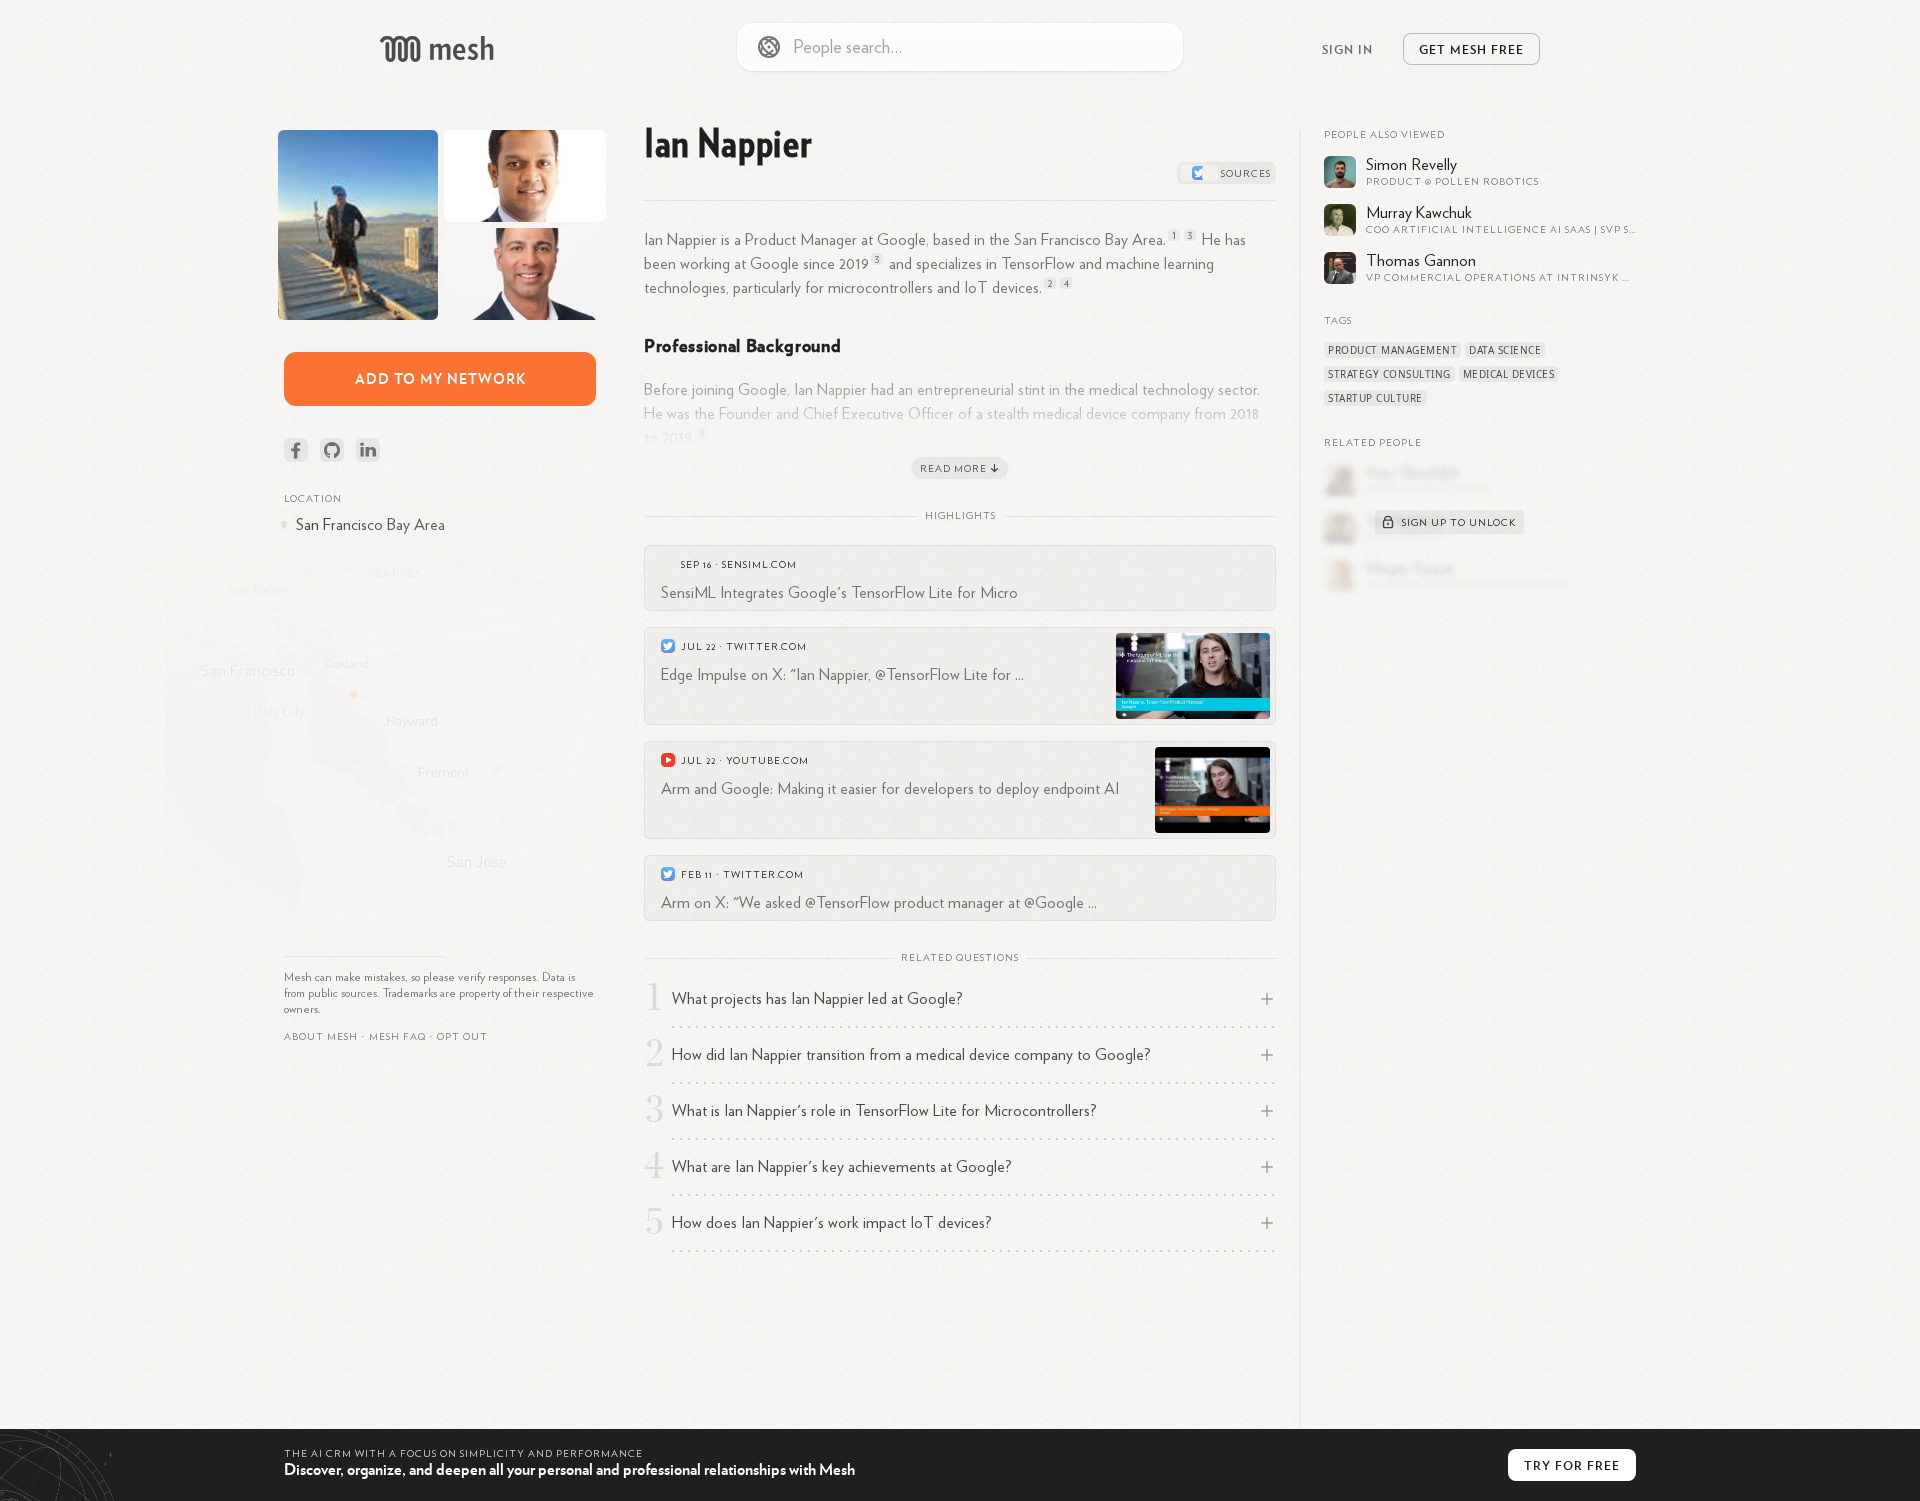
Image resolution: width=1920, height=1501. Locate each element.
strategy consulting (1389, 374)
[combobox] (960, 47)
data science (1505, 350)
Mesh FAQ (397, 1037)
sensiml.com (759, 565)
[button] (397, 1037)
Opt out (462, 1037)
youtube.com (767, 761)
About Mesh (321, 1037)
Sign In (1347, 49)
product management (1392, 350)
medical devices (1509, 374)
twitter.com (766, 647)
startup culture (1375, 398)
